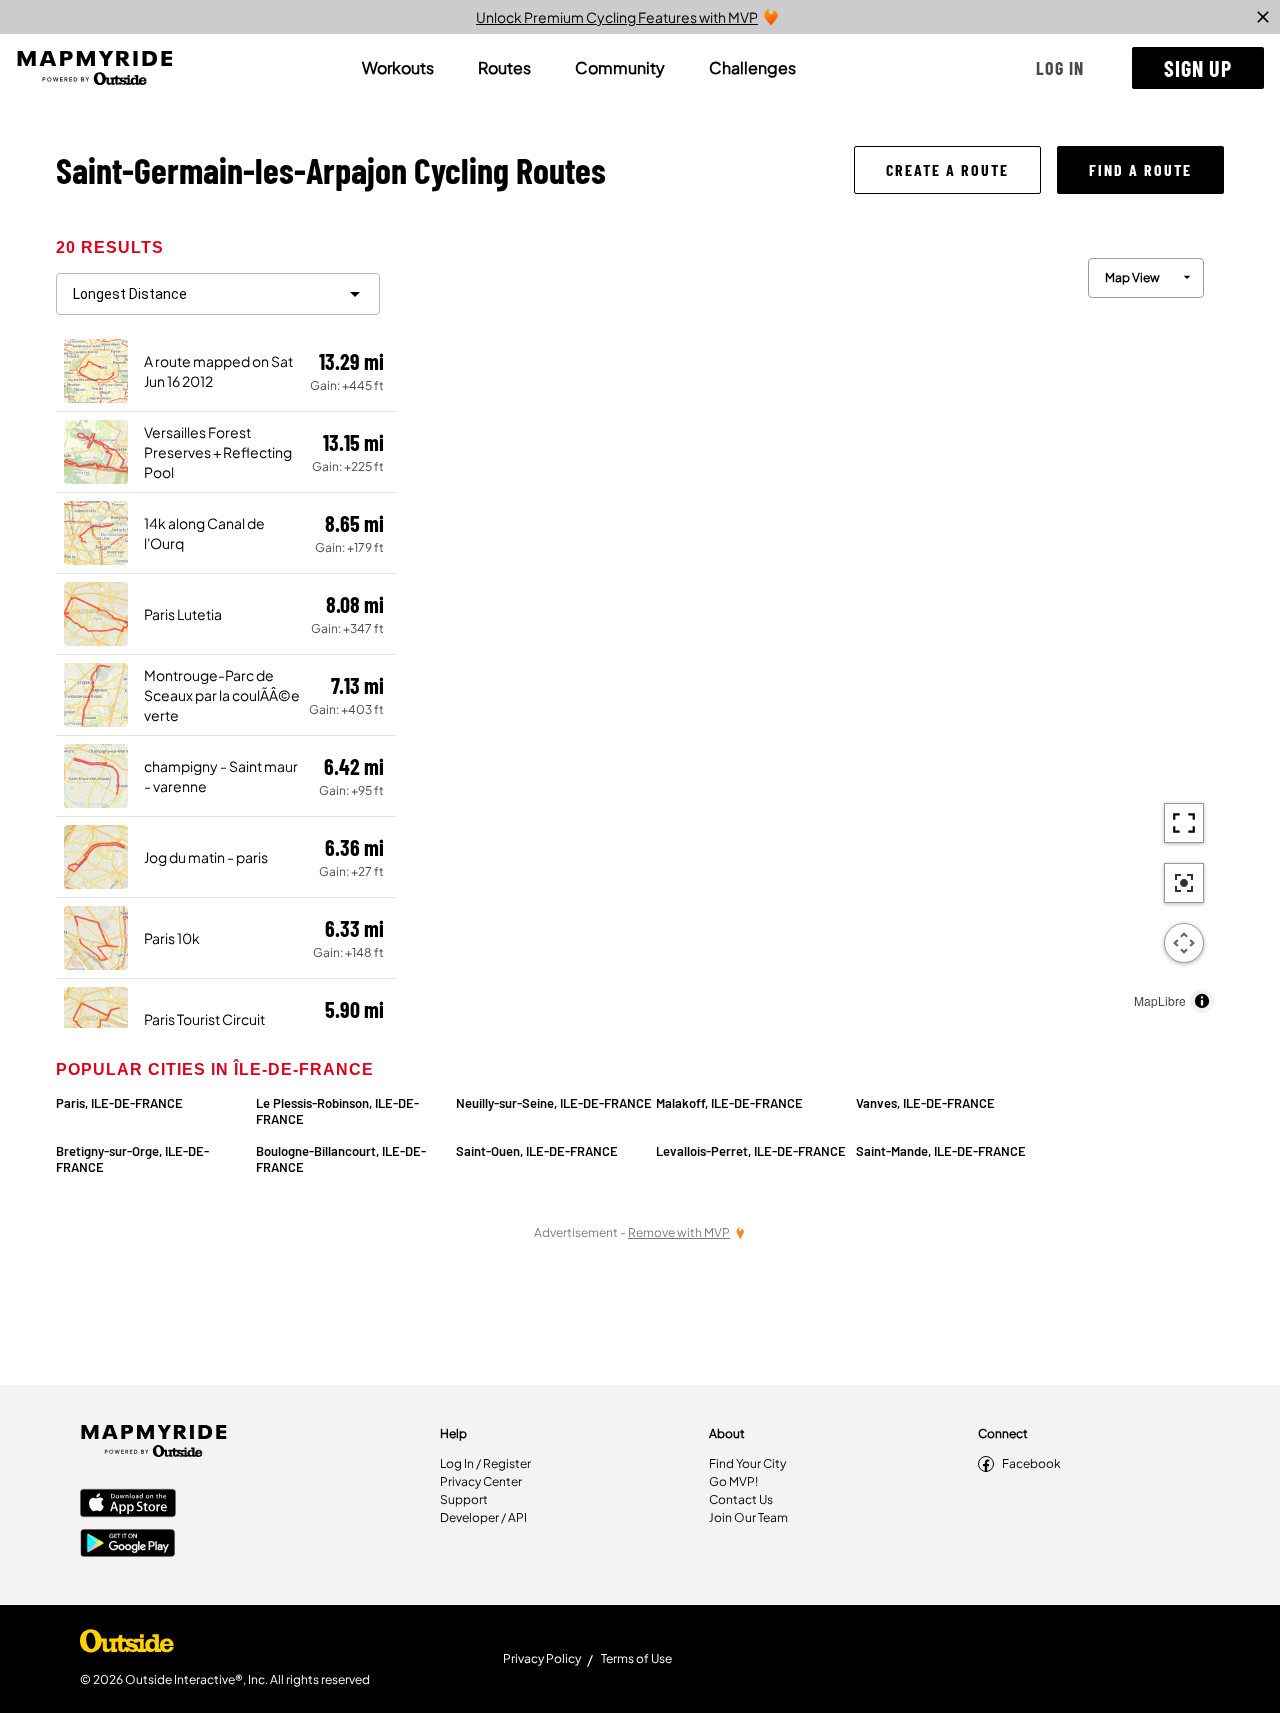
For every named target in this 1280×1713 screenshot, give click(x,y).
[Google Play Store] (128, 1545)
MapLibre (1160, 1000)
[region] (810, 630)
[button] (1060, 68)
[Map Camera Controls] (1184, 943)
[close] (1263, 17)
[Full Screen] (1184, 823)
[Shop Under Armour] (127, 1646)
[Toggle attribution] (1202, 1001)
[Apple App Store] (128, 1505)
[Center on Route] (1184, 883)
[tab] (398, 68)
